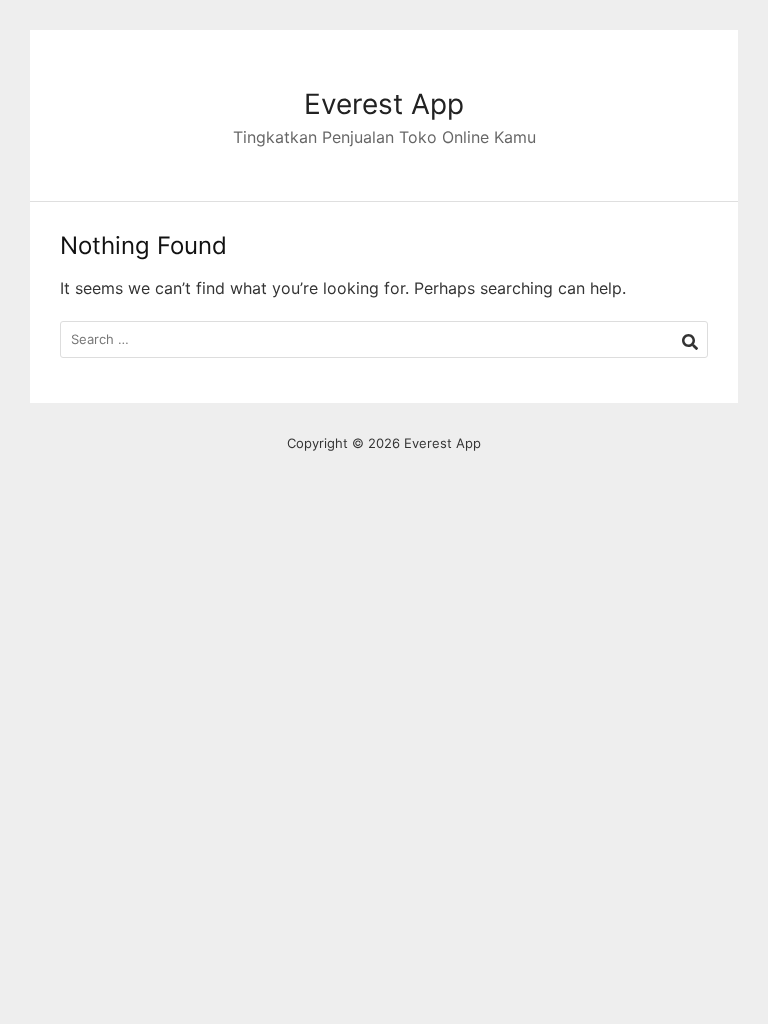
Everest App (384, 104)
